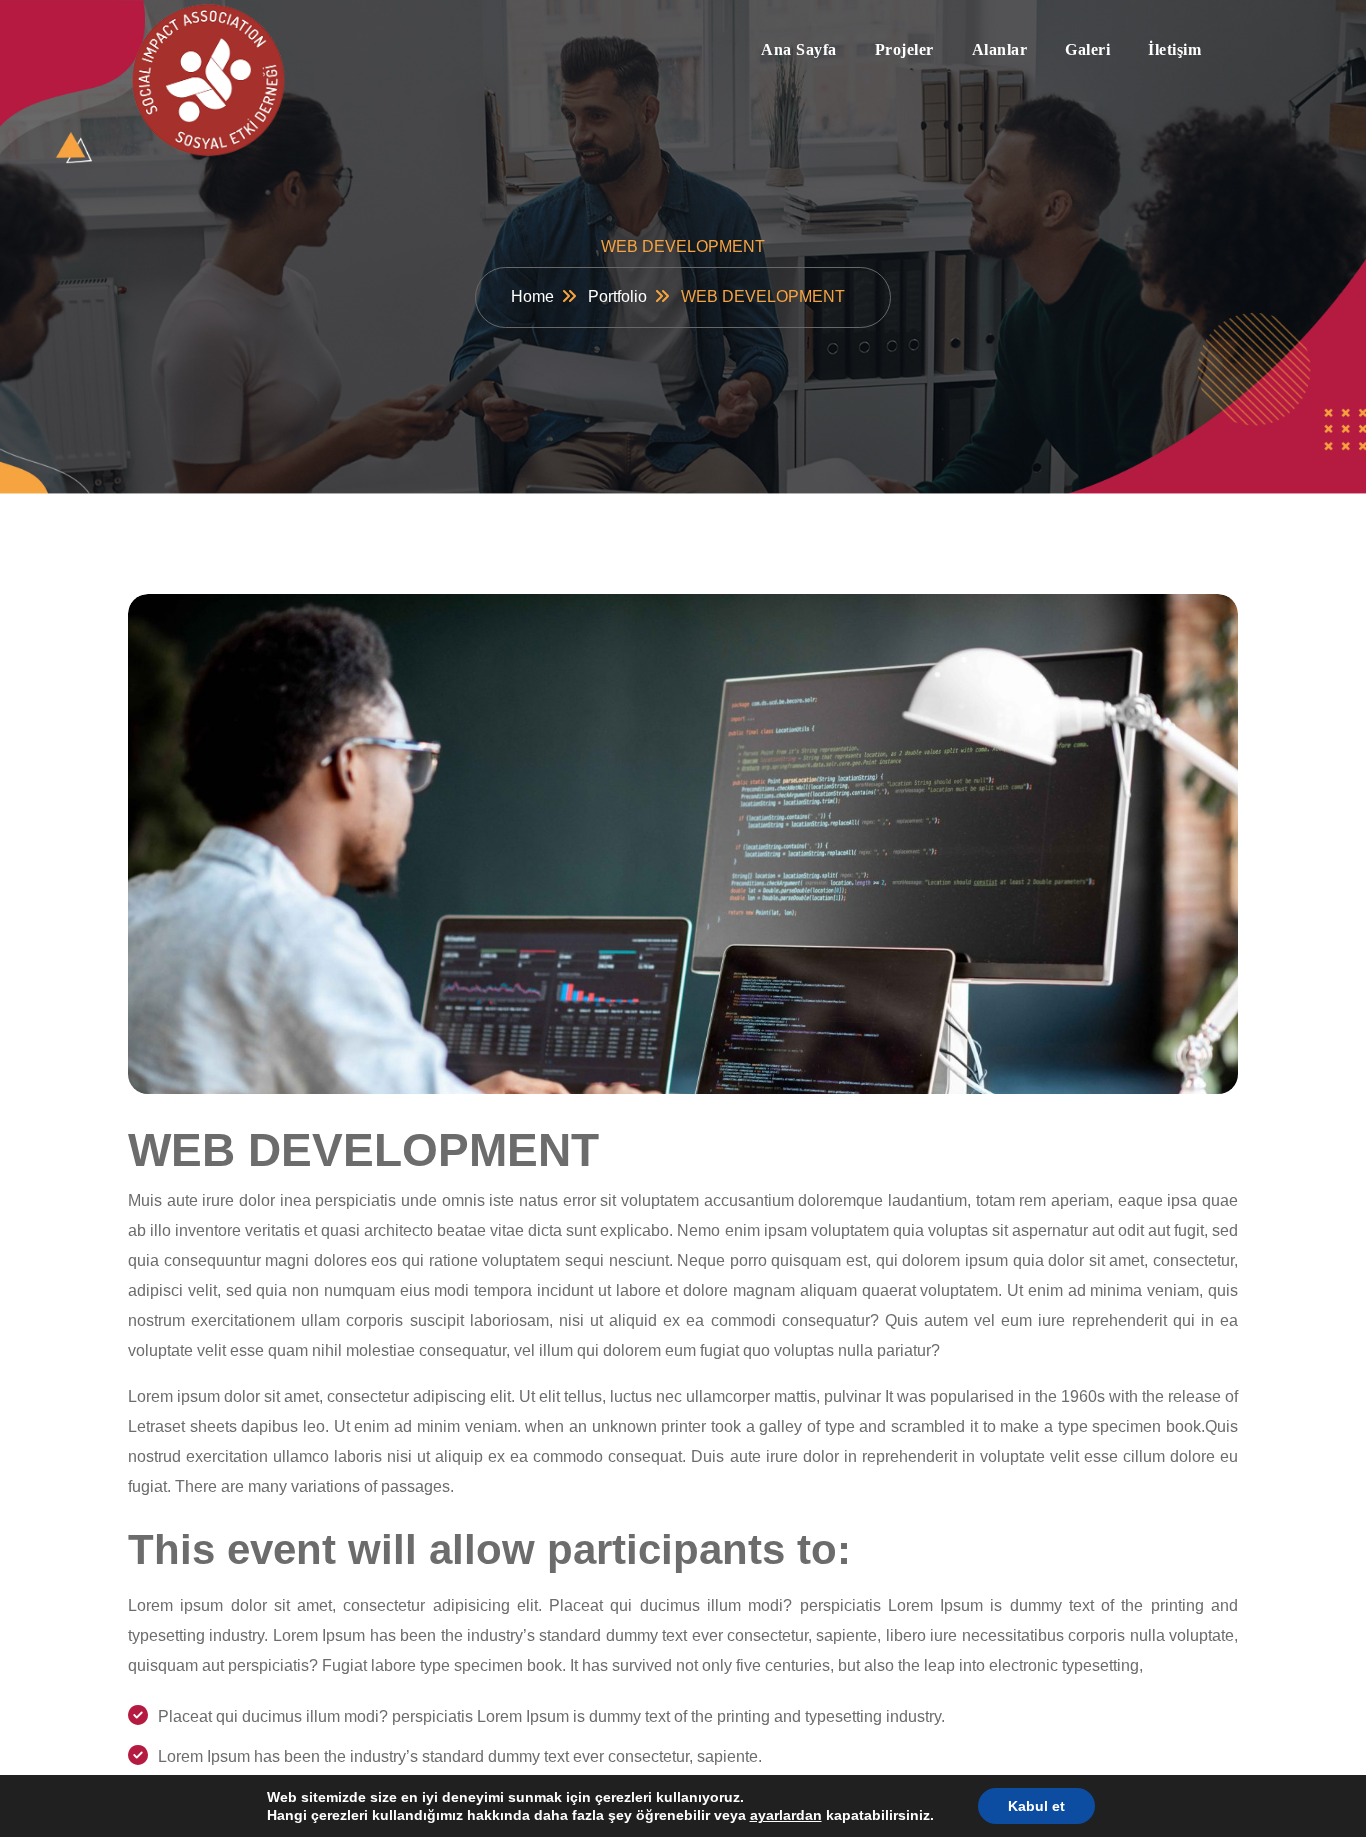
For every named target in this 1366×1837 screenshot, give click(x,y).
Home (532, 296)
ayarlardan (786, 1815)
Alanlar (1000, 49)
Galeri (1087, 49)
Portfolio (617, 296)
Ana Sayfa (799, 49)
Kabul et (1036, 1806)
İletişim (1174, 49)
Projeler (904, 49)
